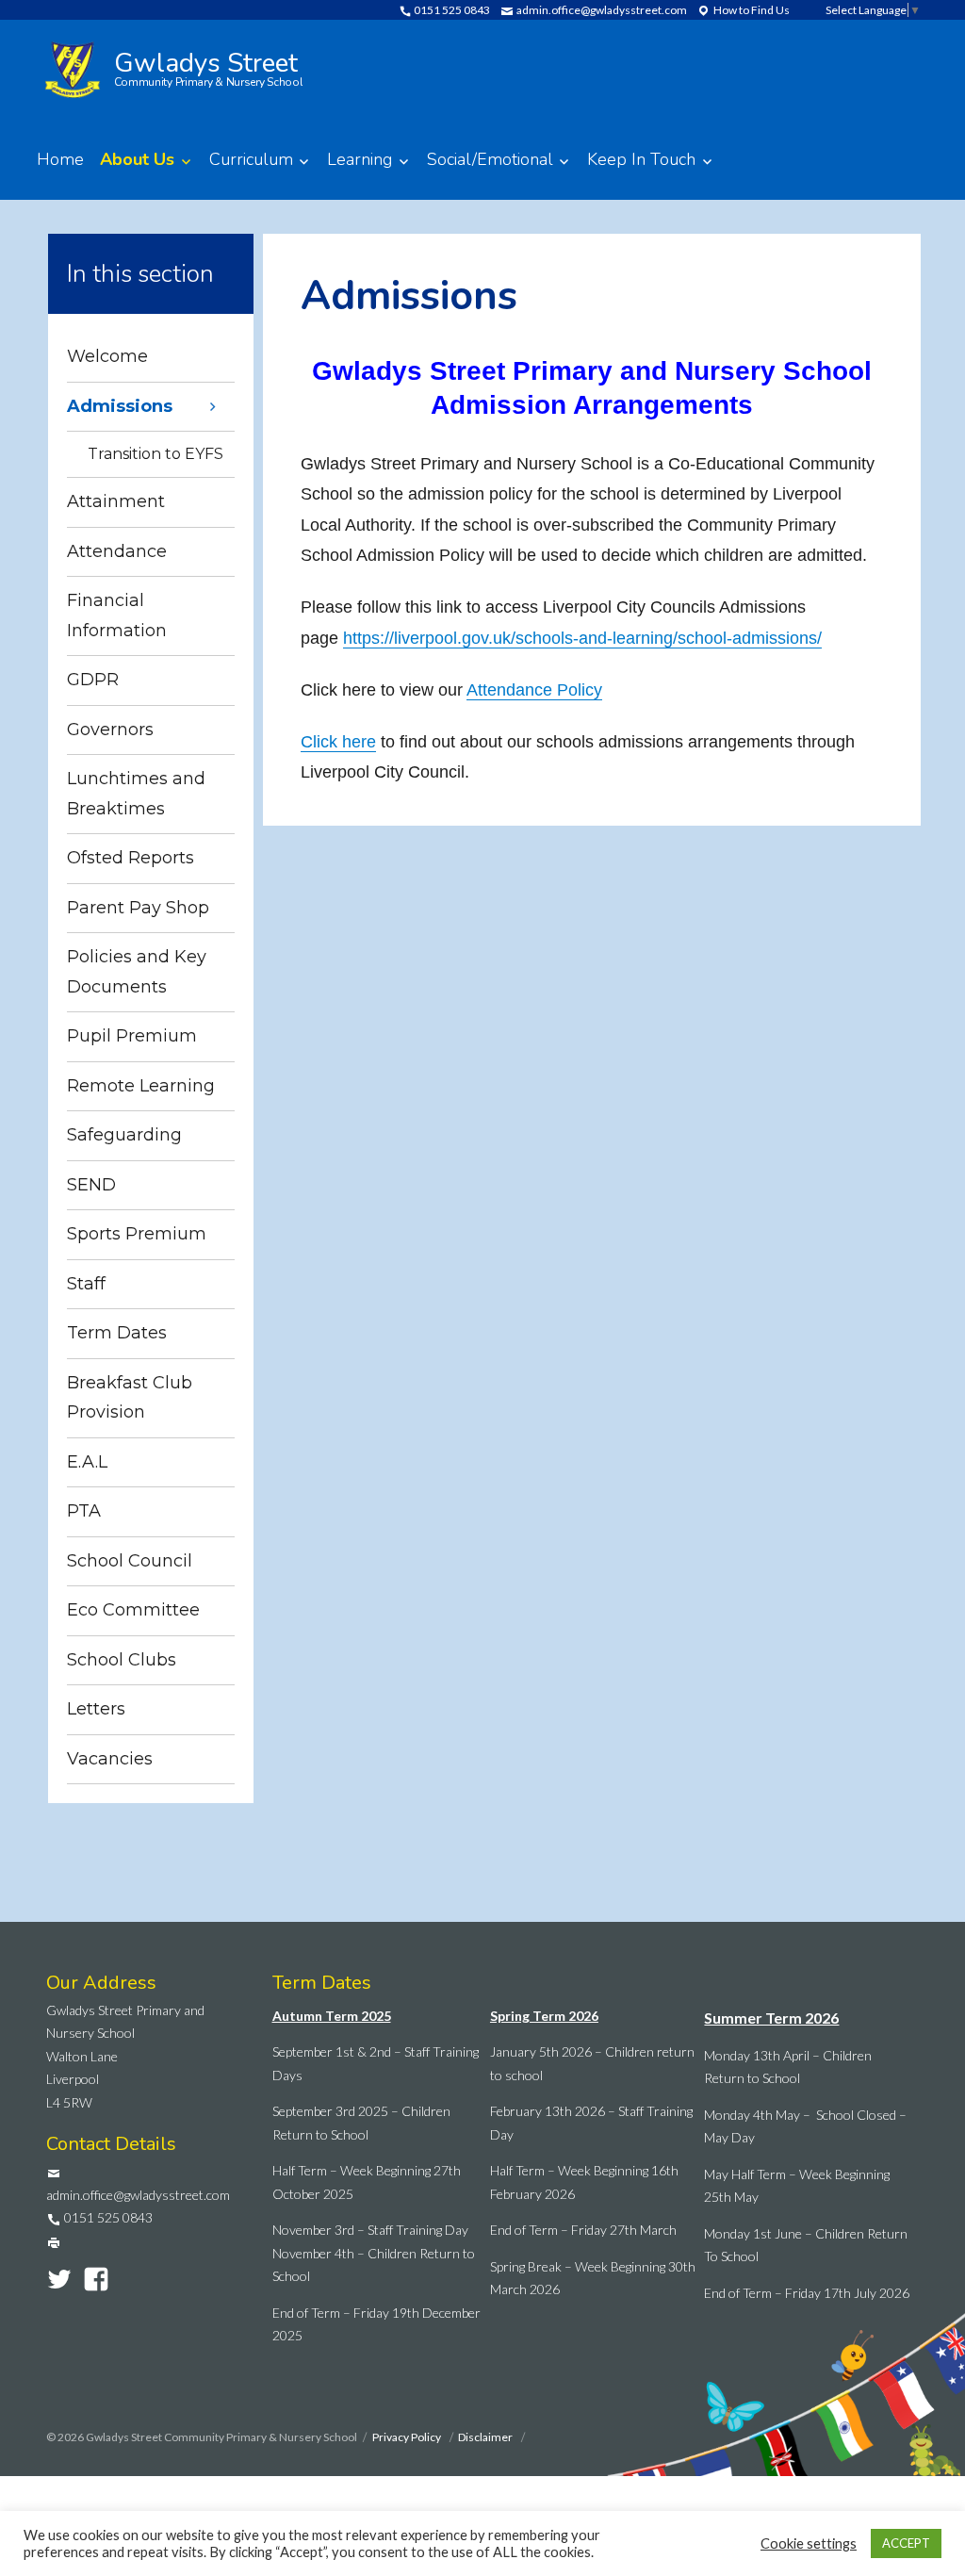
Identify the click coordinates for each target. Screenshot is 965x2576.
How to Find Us (751, 10)
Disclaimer (486, 2437)
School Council (130, 1561)
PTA (84, 1511)
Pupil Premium (132, 1036)
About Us (137, 159)
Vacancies (110, 1759)
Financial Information (117, 615)
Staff (86, 1284)
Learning (360, 159)
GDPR (93, 680)
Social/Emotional (490, 159)
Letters (96, 1709)
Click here (338, 742)
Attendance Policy (534, 690)
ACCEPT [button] (906, 2543)
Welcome (107, 356)
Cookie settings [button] (809, 2543)
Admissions (120, 406)
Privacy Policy (408, 2437)
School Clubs (122, 1660)
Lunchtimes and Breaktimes (136, 794)
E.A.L (87, 1462)
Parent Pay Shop (138, 908)
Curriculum (251, 159)
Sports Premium (137, 1234)
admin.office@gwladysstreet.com (601, 10)
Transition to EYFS (155, 454)
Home (60, 159)
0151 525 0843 (451, 10)
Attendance (117, 551)
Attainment (116, 501)
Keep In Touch (641, 159)
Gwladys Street (209, 66)
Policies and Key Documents (137, 972)
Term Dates (117, 1333)
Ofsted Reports (131, 858)
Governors (110, 730)
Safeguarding (124, 1135)
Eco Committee (133, 1610)
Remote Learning (141, 1086)
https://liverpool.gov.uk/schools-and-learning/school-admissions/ (582, 638)
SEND (91, 1185)
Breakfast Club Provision (130, 1398)
